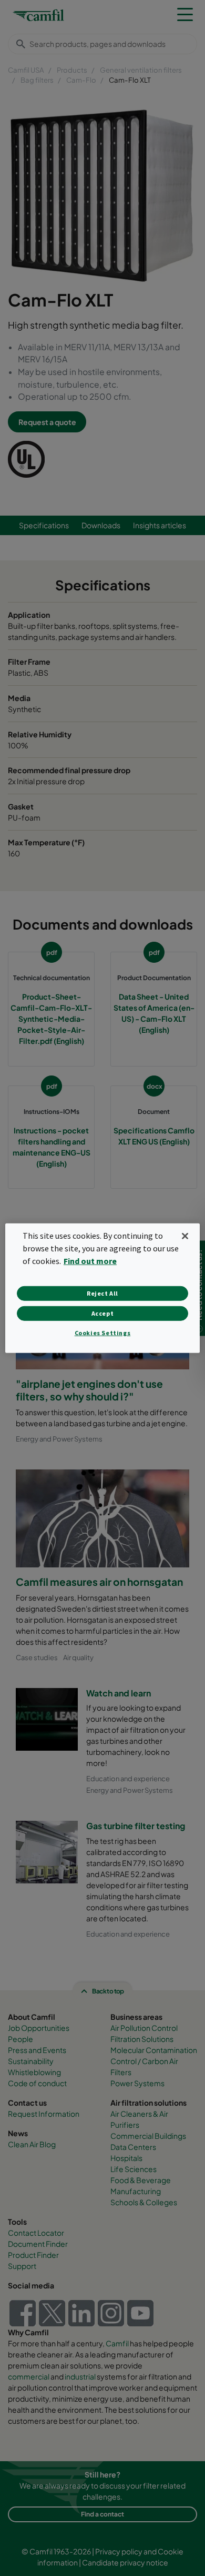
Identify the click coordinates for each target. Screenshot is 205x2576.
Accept (103, 1313)
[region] (103, 1288)
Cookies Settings (103, 1333)
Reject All (102, 1293)
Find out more (90, 1261)
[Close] (185, 1236)
